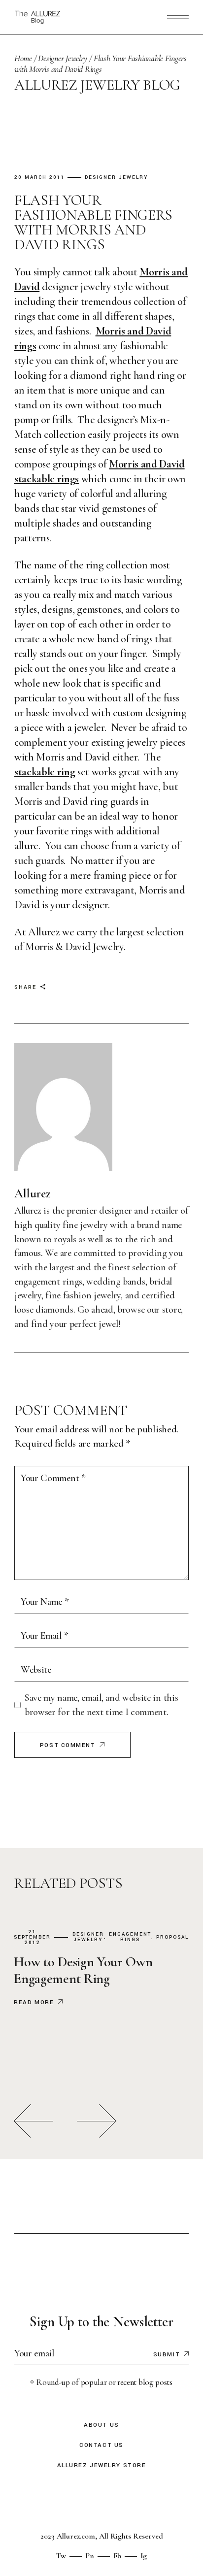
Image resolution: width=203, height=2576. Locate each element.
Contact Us (101, 2445)
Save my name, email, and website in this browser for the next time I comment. (101, 1705)
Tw (61, 2556)
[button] (34, 2121)
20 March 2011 (40, 178)
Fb (117, 2556)
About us (101, 2425)
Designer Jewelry (63, 58)
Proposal (172, 1937)
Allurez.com (76, 2536)
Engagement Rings (130, 1937)
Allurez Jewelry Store (102, 2465)
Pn (90, 2556)
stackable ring (45, 772)
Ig (144, 2556)
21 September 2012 (32, 1937)
